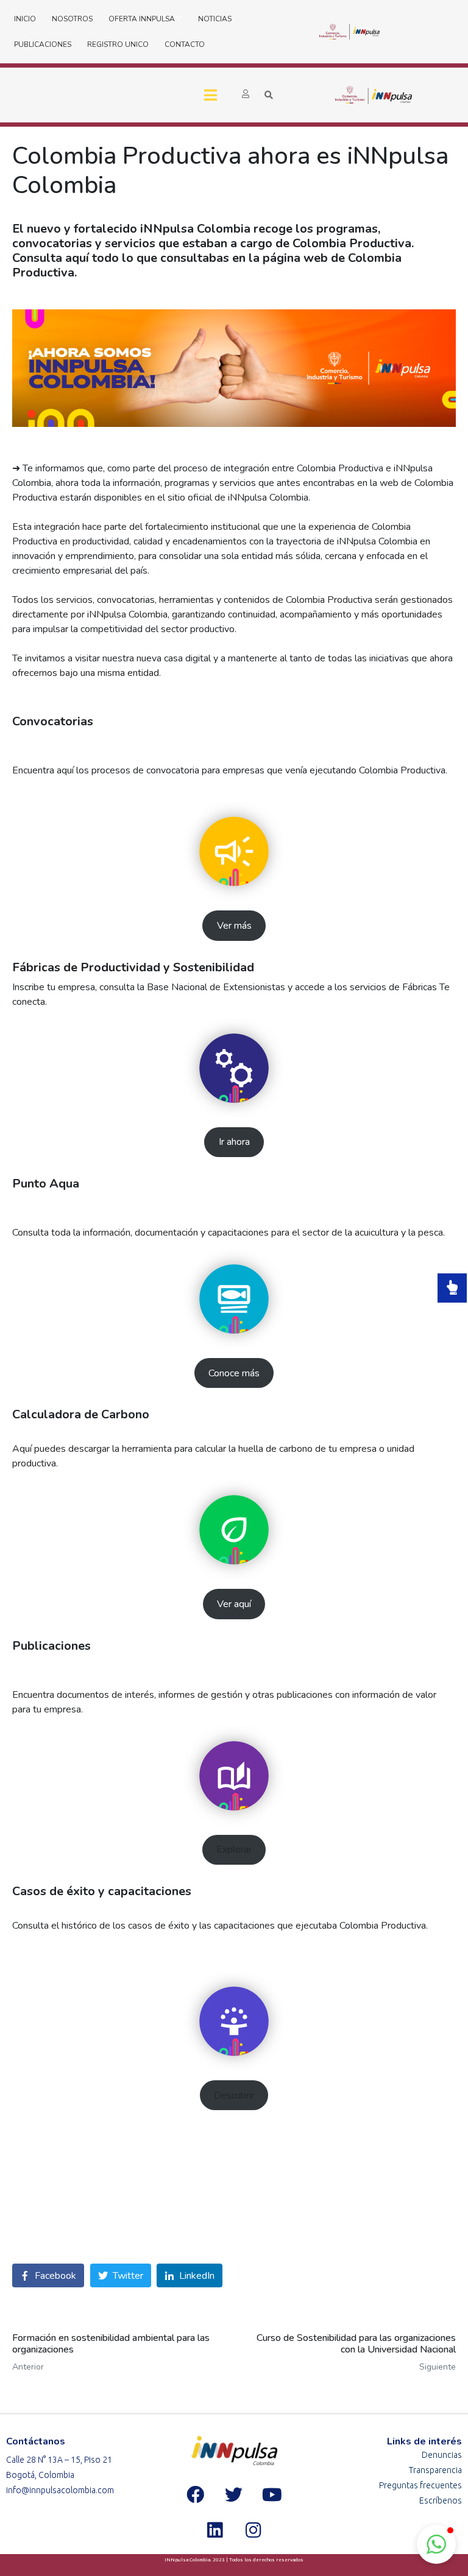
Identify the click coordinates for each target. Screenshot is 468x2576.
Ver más (234, 926)
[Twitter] (234, 2495)
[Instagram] (253, 2530)
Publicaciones (43, 44)
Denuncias (442, 2455)
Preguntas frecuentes (420, 2485)
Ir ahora (234, 1142)
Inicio (25, 19)
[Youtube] (272, 2495)
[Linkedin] (214, 2530)
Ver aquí (234, 1604)
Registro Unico (118, 44)
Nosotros (72, 19)
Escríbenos (441, 2500)
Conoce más (234, 1373)
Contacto (185, 44)
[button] (436, 2544)
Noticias (215, 19)
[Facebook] (196, 2495)
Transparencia (435, 2470)
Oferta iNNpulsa (142, 19)
